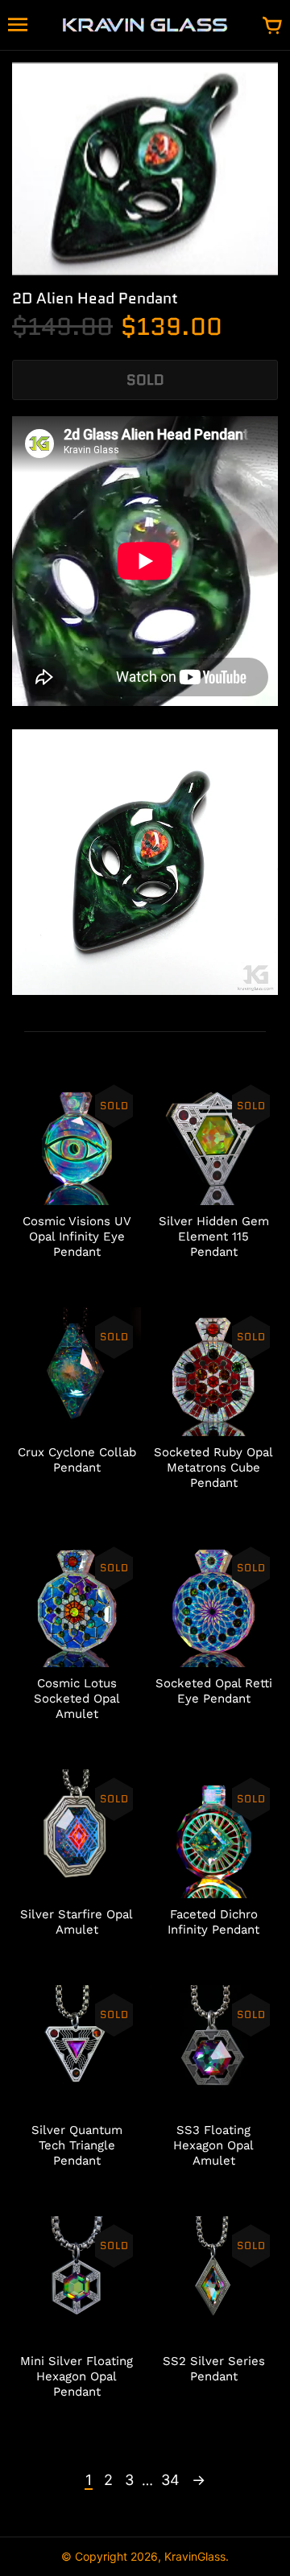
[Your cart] (272, 27)
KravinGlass (195, 2556)
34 (170, 2480)
